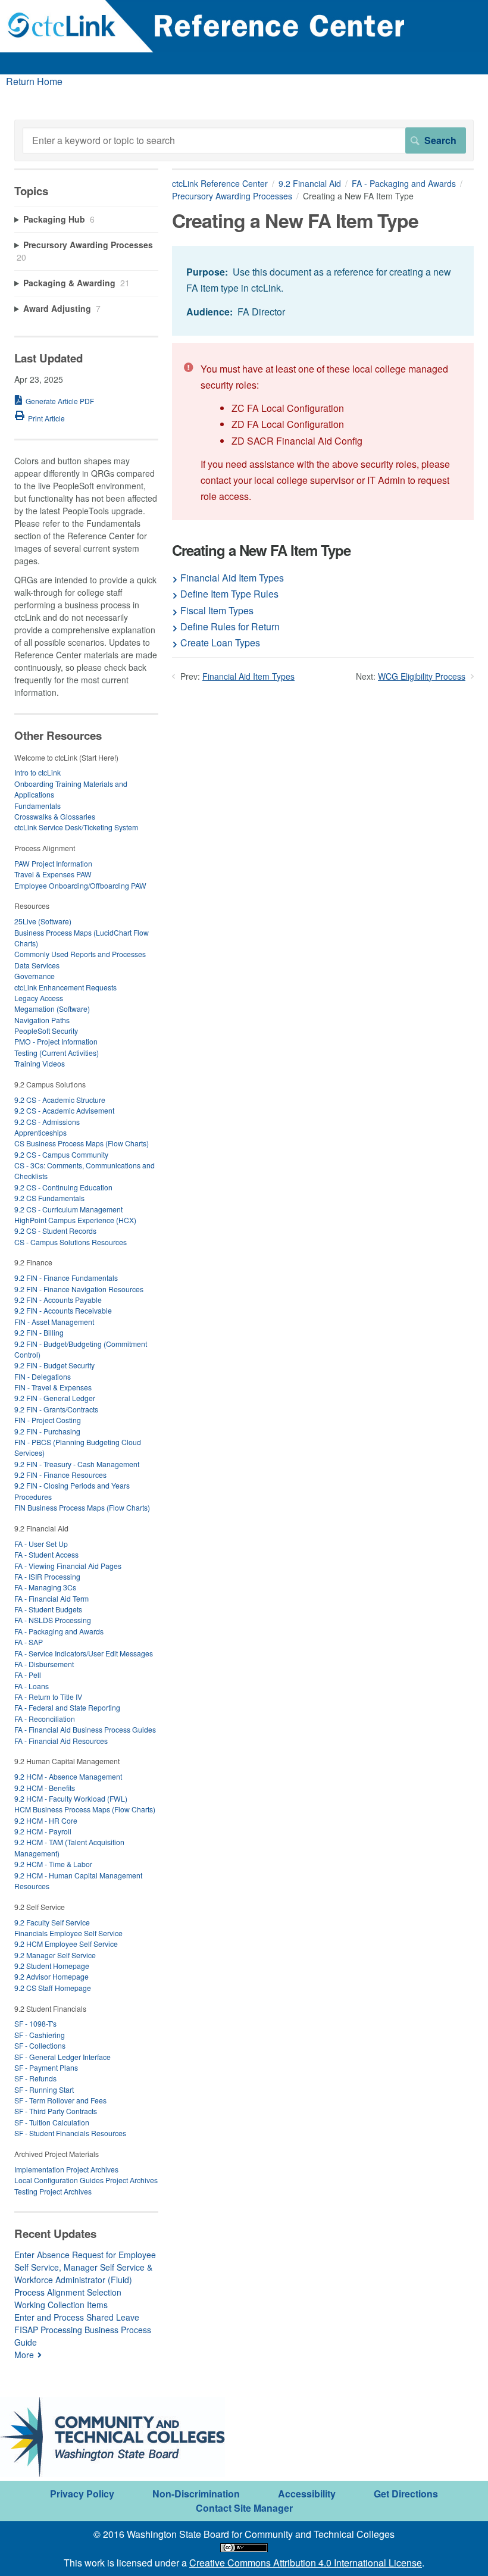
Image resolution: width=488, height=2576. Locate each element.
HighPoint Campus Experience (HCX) (75, 1220)
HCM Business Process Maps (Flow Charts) (85, 1809)
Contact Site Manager (244, 2508)
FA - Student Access (46, 1554)
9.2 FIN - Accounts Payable (58, 1300)
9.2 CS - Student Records (55, 1231)
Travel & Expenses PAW (53, 874)
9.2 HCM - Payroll (43, 1831)
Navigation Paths (42, 1020)
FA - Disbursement (44, 1664)
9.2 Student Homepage (52, 1966)
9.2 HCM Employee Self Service (66, 1944)
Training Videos (40, 1063)
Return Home (34, 81)
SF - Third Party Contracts (56, 2111)
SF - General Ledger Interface (62, 2057)
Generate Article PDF (60, 401)
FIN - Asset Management (54, 1322)
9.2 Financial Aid (310, 183)
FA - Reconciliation (45, 1719)
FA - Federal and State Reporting (67, 1707)
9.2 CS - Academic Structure (60, 1100)
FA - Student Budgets (48, 1609)
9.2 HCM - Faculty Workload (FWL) (71, 1798)
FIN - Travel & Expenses (53, 1387)
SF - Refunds (35, 2078)
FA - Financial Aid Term (51, 1598)
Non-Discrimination (196, 2494)
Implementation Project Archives (66, 2169)
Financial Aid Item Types (248, 676)
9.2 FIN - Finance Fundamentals (66, 1278)
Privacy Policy (82, 2494)
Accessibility (307, 2494)
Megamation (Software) (52, 1009)
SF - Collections (40, 2045)
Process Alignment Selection (68, 2292)
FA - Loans (32, 1686)
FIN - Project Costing (48, 1420)
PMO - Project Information (56, 1041)
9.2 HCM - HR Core (46, 1820)
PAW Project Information (53, 863)
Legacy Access (39, 998)
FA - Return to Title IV (48, 1697)
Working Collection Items (61, 2305)
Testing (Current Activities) (57, 1053)
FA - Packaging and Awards (404, 183)
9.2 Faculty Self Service (52, 1922)
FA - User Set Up (41, 1544)
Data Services (37, 965)
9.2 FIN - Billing (39, 1332)
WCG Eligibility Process (422, 676)
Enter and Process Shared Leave (77, 2317)
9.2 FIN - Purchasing (47, 1431)
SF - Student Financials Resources (70, 2133)
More (24, 2355)
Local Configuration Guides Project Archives (86, 2180)
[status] (323, 291)
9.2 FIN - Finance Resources (60, 1475)
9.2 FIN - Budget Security (54, 1365)
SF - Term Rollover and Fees (60, 2100)
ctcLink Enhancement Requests (65, 987)
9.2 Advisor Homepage (51, 1976)
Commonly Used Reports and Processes (80, 954)
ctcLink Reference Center (220, 183)
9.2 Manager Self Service (55, 1955)
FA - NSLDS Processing (53, 1620)
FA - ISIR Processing (47, 1576)
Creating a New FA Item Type (261, 550)
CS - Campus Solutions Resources (71, 1242)
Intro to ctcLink (37, 772)
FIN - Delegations (43, 1376)
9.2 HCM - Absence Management (68, 1776)
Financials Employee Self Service (68, 1933)
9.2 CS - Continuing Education (63, 1187)
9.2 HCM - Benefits (45, 1788)
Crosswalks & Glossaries (55, 816)
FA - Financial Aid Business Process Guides (85, 1729)
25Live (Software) (43, 921)
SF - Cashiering (40, 2035)
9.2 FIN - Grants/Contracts (56, 1409)
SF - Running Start (44, 2089)
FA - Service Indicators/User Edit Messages (84, 1653)
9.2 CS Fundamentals (49, 1198)
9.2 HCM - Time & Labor (53, 1864)
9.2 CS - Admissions (47, 1122)
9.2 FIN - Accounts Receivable (63, 1310)
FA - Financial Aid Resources (61, 1741)
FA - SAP (29, 1642)
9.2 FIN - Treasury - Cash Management (77, 1464)
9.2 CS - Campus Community (61, 1154)
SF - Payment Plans (46, 2067)
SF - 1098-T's (35, 2023)
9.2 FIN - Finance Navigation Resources (79, 1289)
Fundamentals (37, 806)
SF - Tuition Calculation (52, 2122)
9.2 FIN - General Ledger (55, 1398)
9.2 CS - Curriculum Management (68, 1209)
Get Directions (406, 2494)
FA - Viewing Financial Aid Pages (68, 1566)
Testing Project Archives (53, 2191)
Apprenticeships (40, 1132)
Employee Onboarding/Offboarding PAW (80, 885)
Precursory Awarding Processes (232, 196)
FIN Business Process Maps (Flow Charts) (82, 1507)
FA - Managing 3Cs (45, 1587)
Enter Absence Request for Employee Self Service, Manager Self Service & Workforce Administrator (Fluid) (85, 2267)
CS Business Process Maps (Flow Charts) (82, 1143)
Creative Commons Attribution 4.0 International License (306, 2563)
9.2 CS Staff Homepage (53, 1988)
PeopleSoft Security (46, 1031)
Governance (35, 976)
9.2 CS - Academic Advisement (64, 1110)
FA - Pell (28, 1675)
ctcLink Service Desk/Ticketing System (76, 827)
